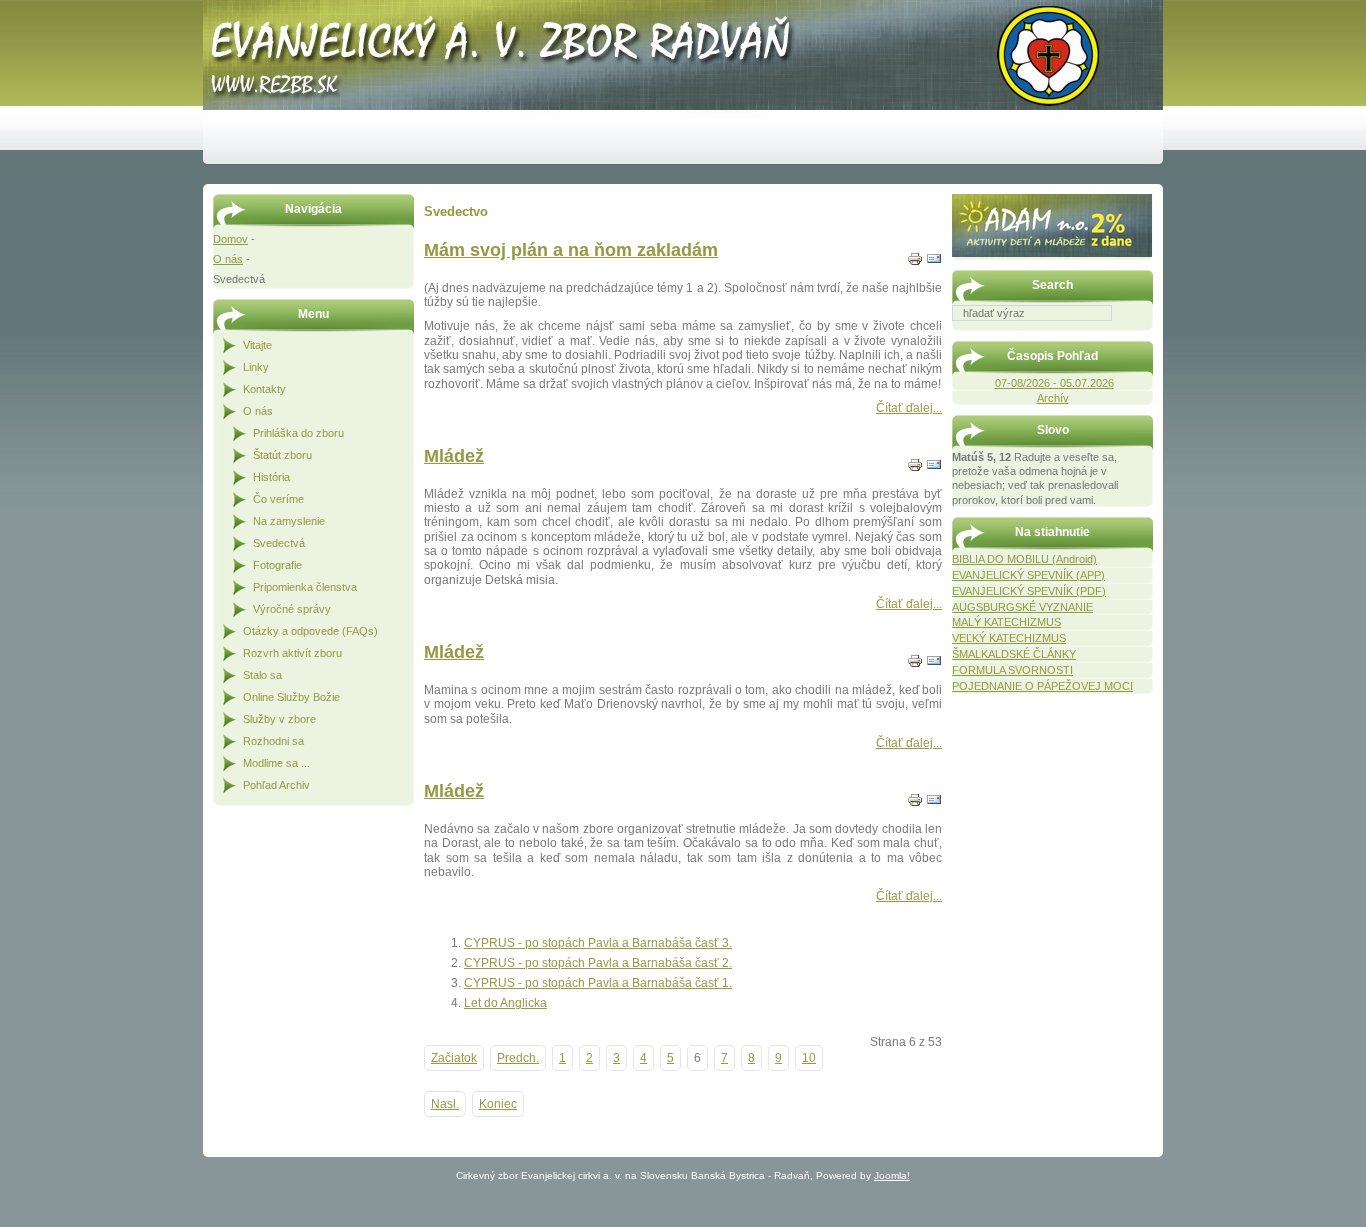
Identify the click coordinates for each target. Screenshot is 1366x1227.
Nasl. (445, 1104)
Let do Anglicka (505, 1003)
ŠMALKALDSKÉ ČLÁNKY (1014, 654)
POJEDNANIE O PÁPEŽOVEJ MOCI (1042, 686)
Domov (230, 239)
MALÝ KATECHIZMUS (1006, 622)
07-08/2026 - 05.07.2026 (1054, 383)
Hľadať (1143, 335)
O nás (228, 259)
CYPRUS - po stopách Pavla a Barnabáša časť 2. (598, 963)
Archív (1053, 398)
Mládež (454, 456)
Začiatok (454, 1058)
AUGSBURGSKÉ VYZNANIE (1022, 607)
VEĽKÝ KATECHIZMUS (1009, 638)
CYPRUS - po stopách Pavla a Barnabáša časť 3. (598, 943)
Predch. (518, 1058)
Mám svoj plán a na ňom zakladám (571, 250)
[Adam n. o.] (1052, 253)
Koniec (498, 1104)
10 (809, 1058)
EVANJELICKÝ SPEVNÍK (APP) (1028, 575)
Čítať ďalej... (909, 408)
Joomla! (892, 1175)
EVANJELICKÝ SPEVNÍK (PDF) (1029, 591)
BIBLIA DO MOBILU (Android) (1024, 559)
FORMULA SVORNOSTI (1012, 670)
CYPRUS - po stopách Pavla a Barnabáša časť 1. (598, 983)
